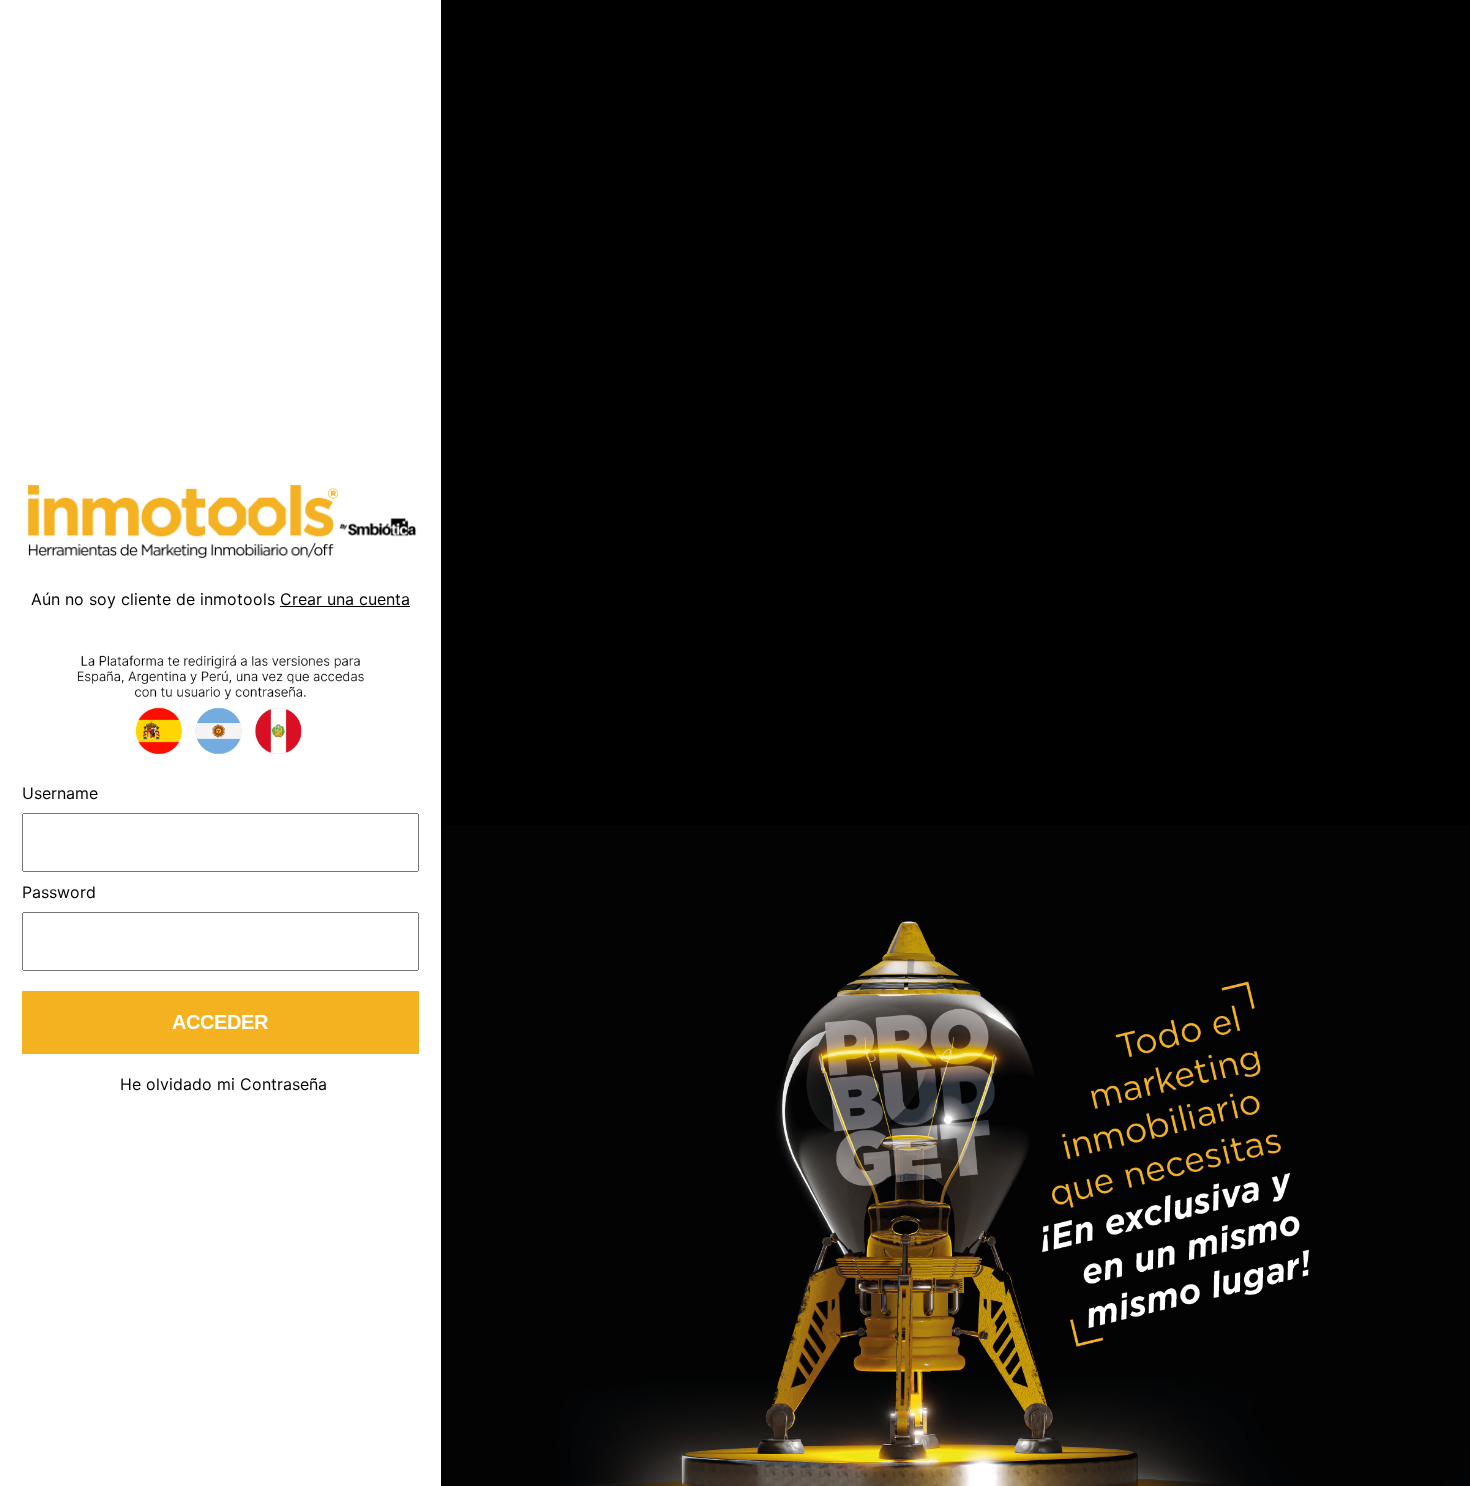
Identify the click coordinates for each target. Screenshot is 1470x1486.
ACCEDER (220, 1022)
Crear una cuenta (345, 599)
